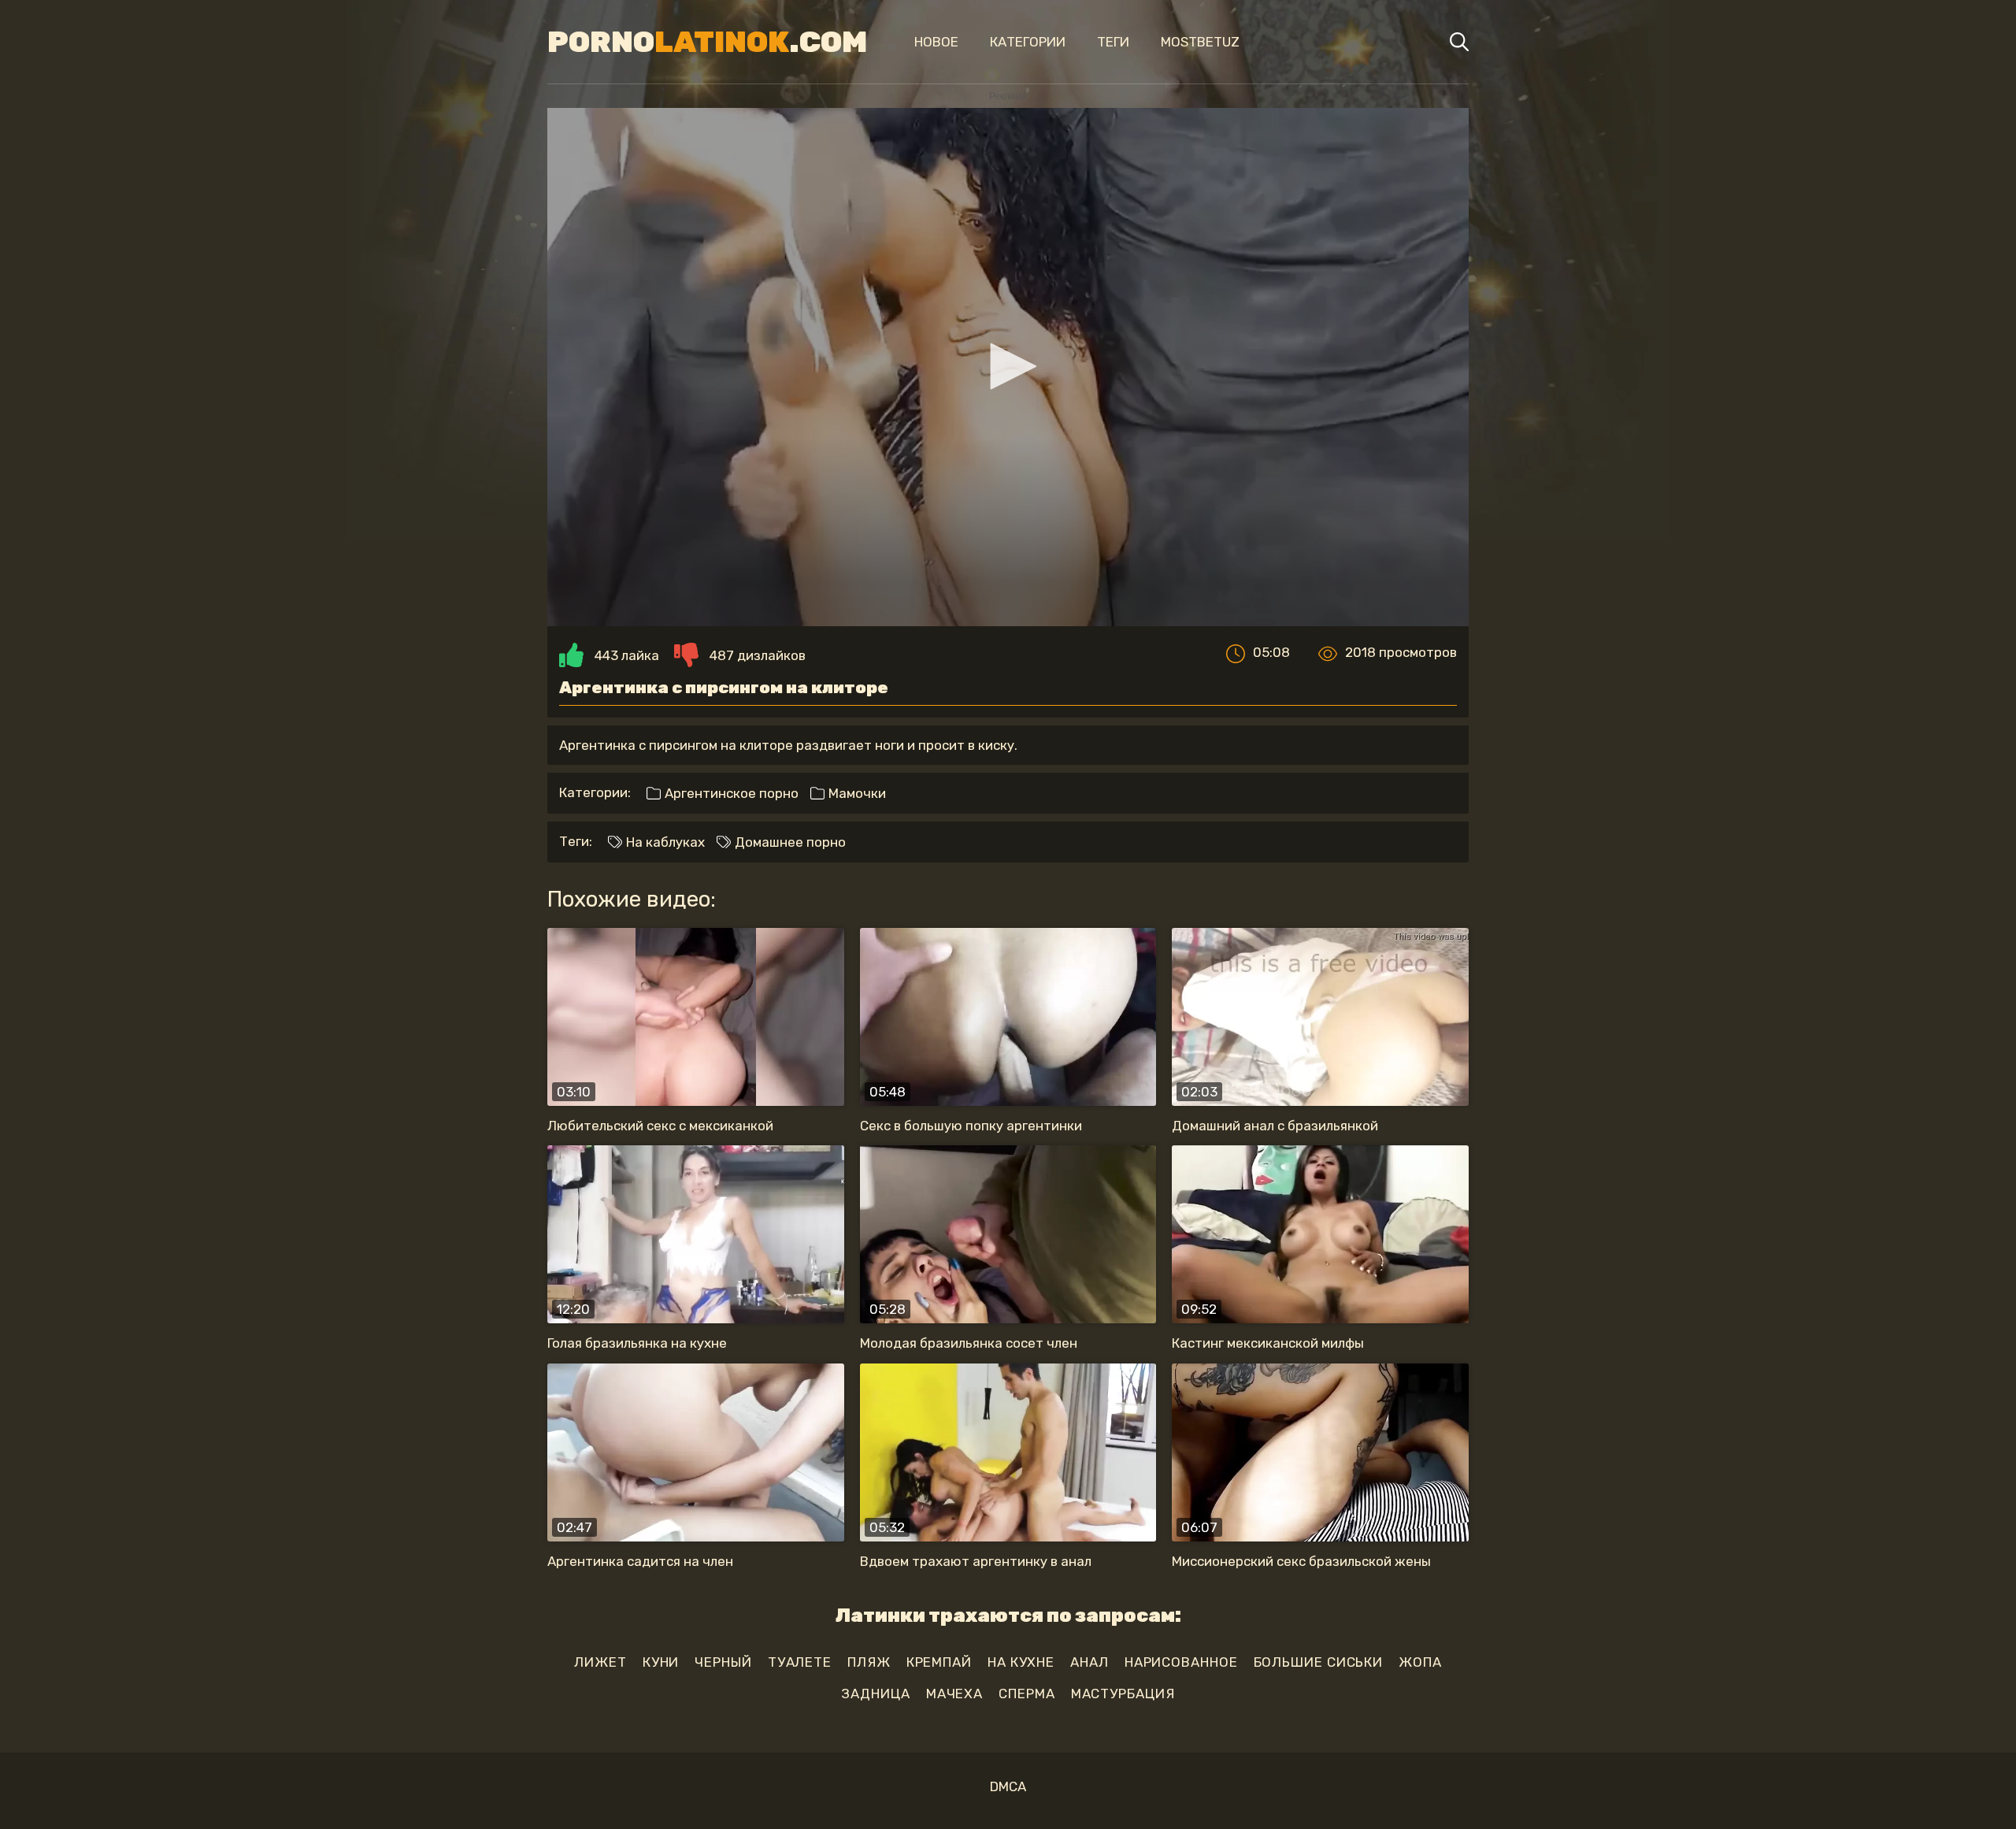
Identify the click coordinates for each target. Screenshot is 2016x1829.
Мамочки (856, 793)
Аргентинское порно (730, 793)
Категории (1028, 42)
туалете (800, 1662)
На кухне (1021, 1662)
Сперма (1027, 1694)
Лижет (600, 1662)
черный (723, 1662)
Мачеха (954, 1694)
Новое (936, 42)
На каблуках (664, 842)
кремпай (939, 1662)
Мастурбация (1123, 1694)
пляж (869, 1662)
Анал (1090, 1662)
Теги (1113, 42)
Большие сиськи (1319, 1662)
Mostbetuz (1200, 42)
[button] (1008, 366)
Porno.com (707, 42)
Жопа (1420, 1662)
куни (661, 1662)
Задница (875, 1694)
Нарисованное (1181, 1662)
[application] (1008, 367)
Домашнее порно (789, 842)
